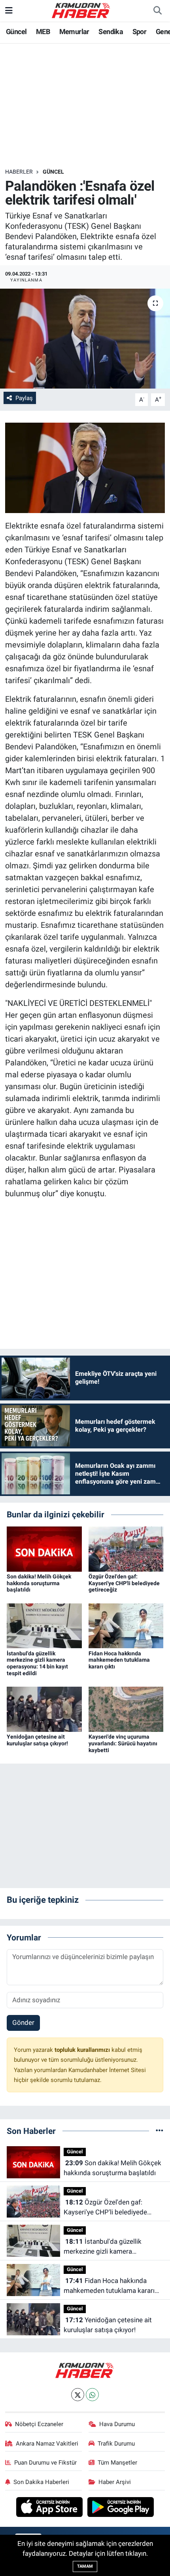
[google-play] (121, 2508)
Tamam (85, 2566)
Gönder (23, 2022)
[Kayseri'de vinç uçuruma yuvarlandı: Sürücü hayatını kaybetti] (126, 1709)
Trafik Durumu (116, 2444)
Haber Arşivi (115, 2482)
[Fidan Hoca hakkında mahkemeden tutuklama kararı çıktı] (126, 1625)
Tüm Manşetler (117, 2463)
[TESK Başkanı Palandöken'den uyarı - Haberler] (85, 467)
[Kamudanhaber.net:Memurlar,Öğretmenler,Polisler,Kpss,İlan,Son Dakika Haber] (81, 10)
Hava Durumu (117, 2424)
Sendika (111, 32)
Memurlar (74, 32)
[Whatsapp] (92, 2395)
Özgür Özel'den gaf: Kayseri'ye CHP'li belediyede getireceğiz (124, 1583)
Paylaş (24, 398)
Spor (140, 32)
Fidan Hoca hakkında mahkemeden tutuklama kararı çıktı (119, 1660)
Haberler (19, 172)
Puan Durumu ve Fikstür (45, 2463)
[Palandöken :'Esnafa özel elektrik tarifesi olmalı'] (85, 339)
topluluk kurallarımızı (83, 2050)
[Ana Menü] (9, 10)
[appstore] (50, 2508)
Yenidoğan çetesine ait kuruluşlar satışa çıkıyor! (37, 1740)
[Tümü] (160, 2131)
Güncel (16, 32)
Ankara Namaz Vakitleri (47, 2444)
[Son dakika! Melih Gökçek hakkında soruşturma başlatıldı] (44, 1548)
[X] (78, 2395)
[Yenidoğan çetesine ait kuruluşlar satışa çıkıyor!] (44, 1709)
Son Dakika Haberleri (41, 2482)
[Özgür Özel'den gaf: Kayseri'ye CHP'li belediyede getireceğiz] (126, 1548)
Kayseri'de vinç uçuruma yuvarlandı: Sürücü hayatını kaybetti (123, 1743)
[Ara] (157, 11)
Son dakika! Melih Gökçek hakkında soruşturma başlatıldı (39, 1583)
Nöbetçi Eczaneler (39, 2424)
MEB (43, 32)
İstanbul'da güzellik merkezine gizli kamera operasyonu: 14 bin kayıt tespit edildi (37, 1663)
